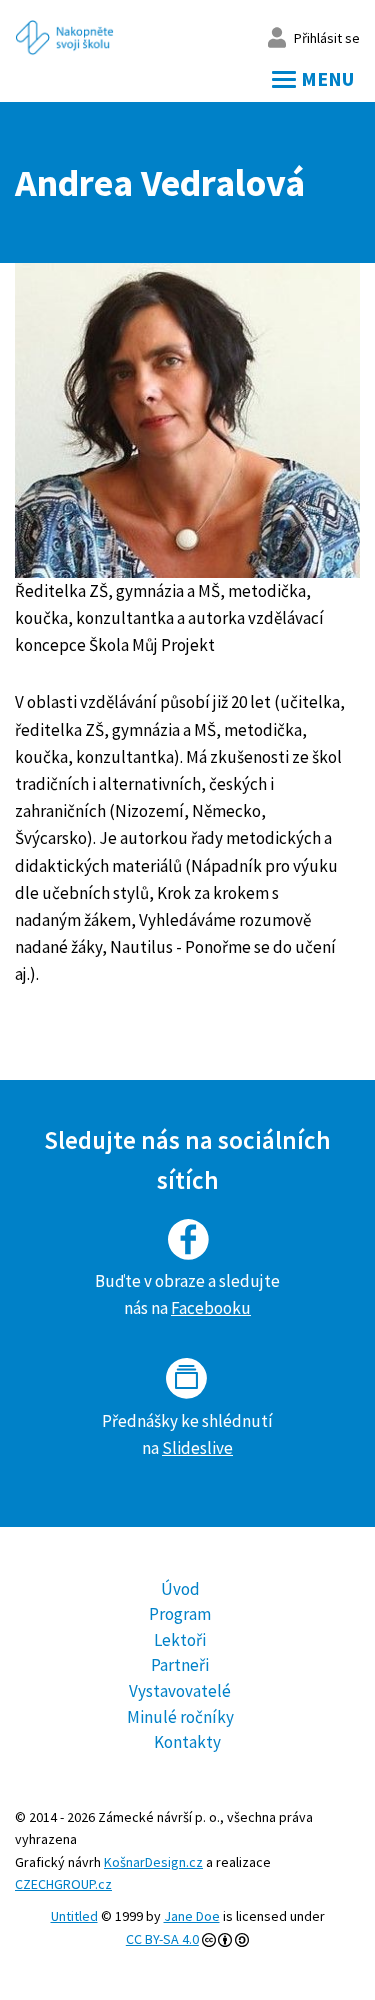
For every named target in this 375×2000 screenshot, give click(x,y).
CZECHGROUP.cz (63, 1884)
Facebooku (211, 1308)
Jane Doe (192, 1916)
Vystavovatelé (180, 1691)
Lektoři (180, 1640)
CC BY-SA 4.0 (162, 1939)
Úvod (180, 1589)
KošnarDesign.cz (153, 1862)
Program (180, 1614)
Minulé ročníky (180, 1717)
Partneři (180, 1665)
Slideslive (197, 1448)
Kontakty (187, 1742)
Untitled (74, 1916)
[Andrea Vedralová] (187, 420)
